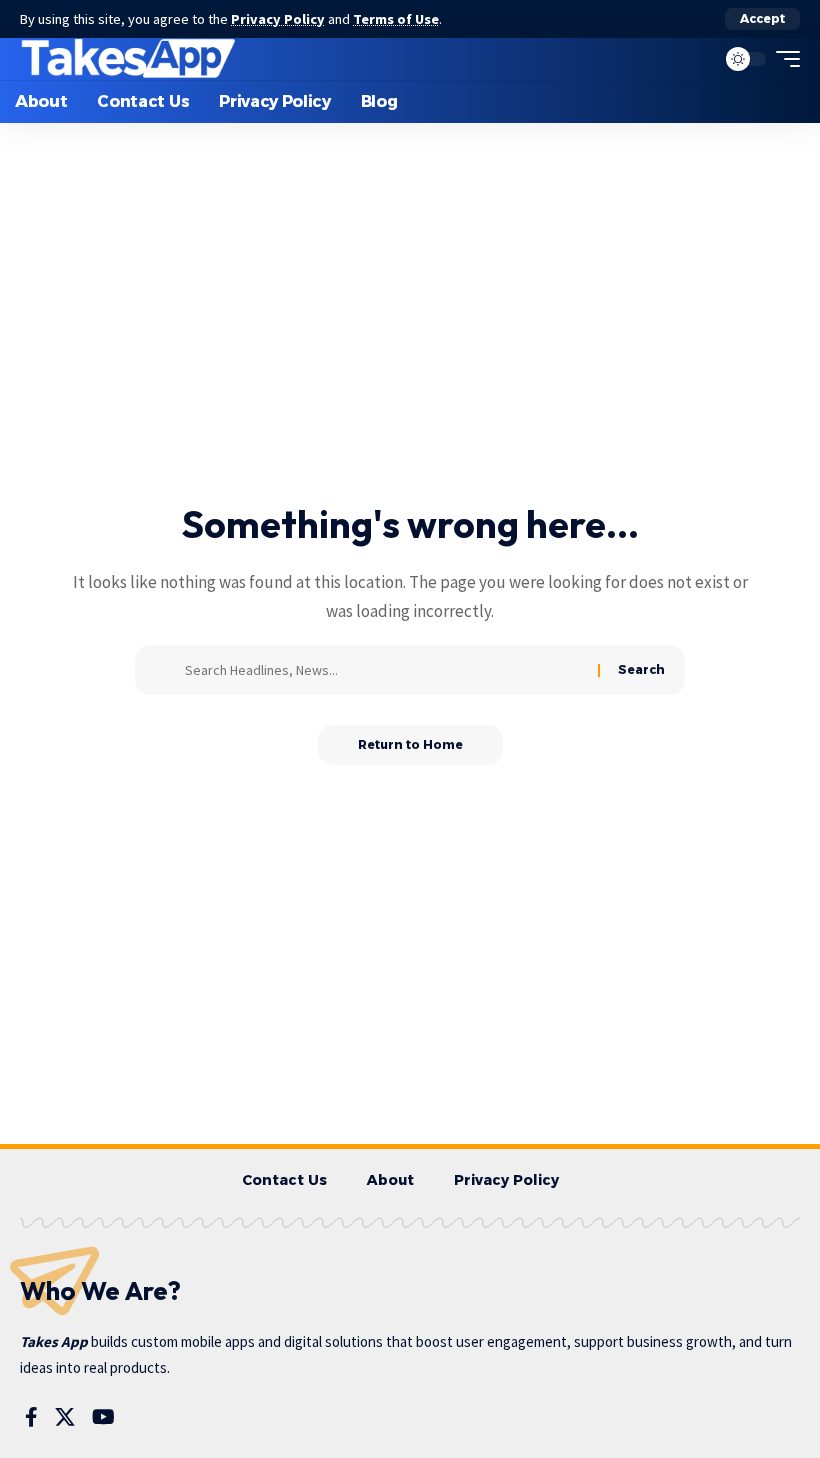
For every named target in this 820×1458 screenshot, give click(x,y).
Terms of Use (396, 19)
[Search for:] (384, 670)
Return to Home (410, 744)
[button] (762, 19)
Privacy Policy (278, 19)
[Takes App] (129, 59)
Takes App (54, 1341)
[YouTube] (103, 1417)
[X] (65, 1417)
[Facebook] (31, 1417)
